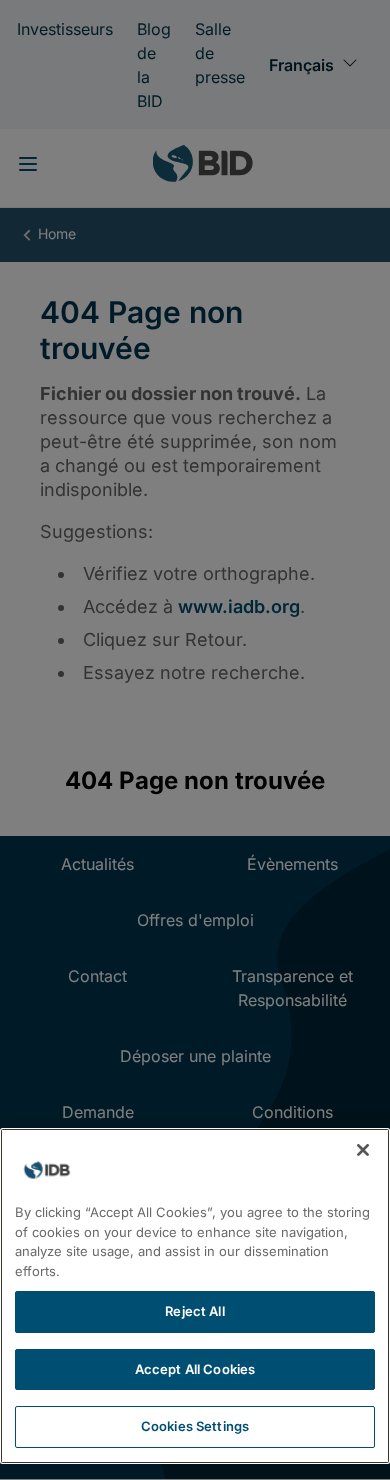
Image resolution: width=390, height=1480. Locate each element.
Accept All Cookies (195, 1369)
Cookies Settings (195, 1426)
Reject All (194, 1311)
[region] (195, 1296)
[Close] (363, 1150)
